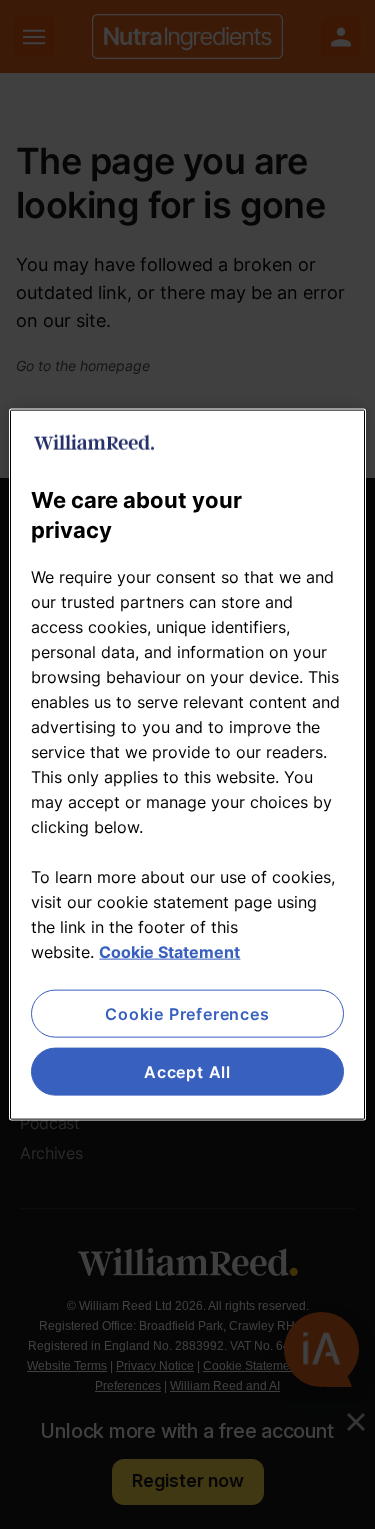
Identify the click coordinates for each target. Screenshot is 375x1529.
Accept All (187, 1072)
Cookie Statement (169, 951)
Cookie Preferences (187, 1013)
